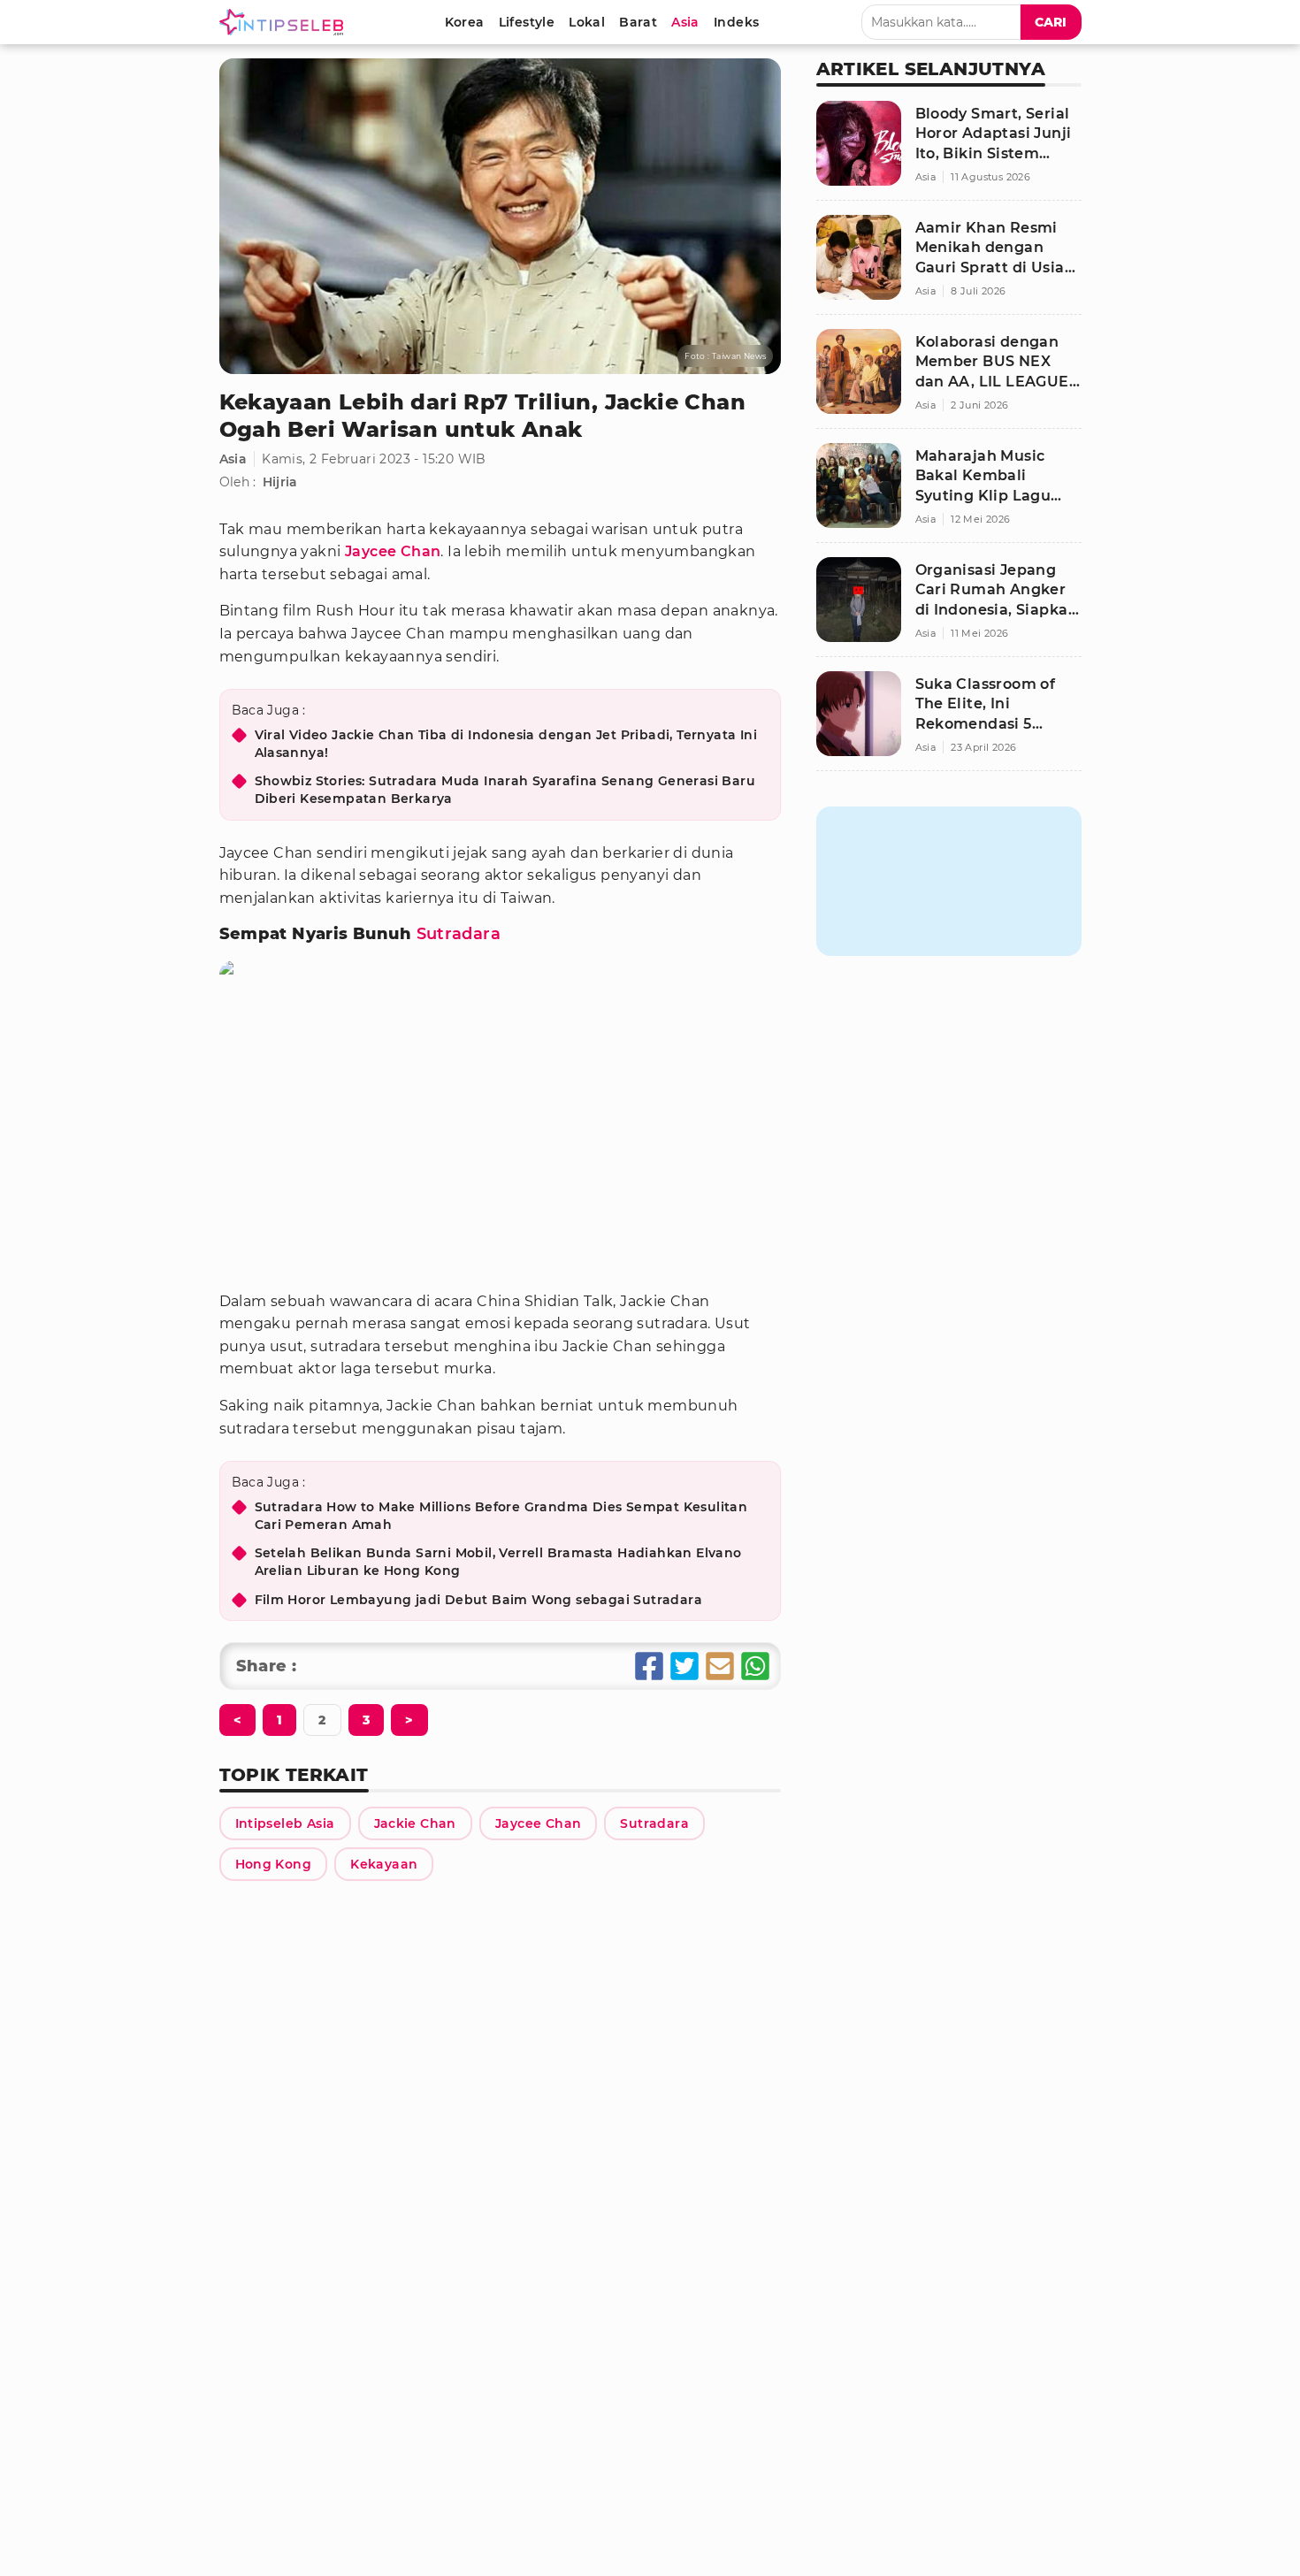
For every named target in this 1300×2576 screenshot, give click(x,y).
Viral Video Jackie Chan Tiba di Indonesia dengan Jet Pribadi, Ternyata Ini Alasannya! (506, 744)
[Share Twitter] (684, 1666)
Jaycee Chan (393, 551)
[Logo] (285, 22)
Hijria (280, 482)
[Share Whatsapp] (755, 1666)
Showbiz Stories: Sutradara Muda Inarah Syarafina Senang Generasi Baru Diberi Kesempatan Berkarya (505, 790)
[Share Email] (720, 1666)
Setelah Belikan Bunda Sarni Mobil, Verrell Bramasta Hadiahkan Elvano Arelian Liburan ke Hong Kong (498, 1562)
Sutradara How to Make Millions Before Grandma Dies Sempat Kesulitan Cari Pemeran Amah (501, 1516)
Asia (233, 459)
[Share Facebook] (649, 1666)
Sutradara (459, 934)
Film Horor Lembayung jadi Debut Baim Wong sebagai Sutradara (479, 1600)
